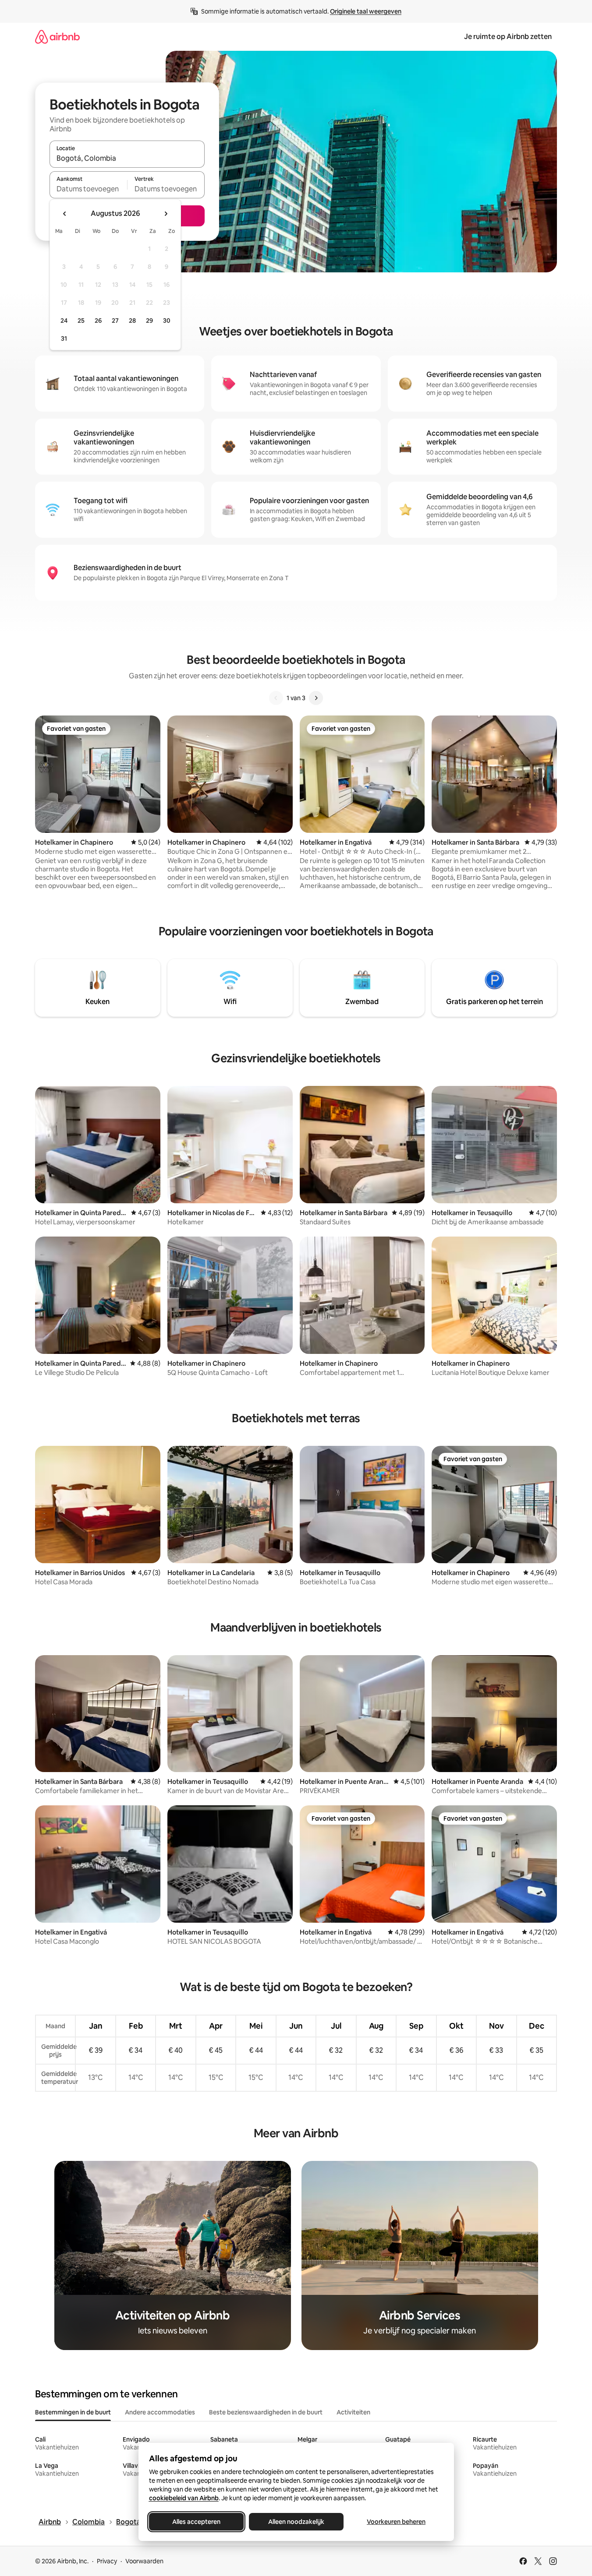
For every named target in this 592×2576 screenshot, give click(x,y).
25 (81, 321)
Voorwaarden (144, 2561)
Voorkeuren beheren (396, 2522)
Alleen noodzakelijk (296, 2522)
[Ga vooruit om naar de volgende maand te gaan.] (166, 214)
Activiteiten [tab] (353, 2412)
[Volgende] (316, 698)
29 (149, 321)
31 (64, 338)
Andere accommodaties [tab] (160, 2412)
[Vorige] (276, 698)
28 (132, 321)
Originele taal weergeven (366, 11)
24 (64, 321)
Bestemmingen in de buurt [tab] (73, 2412)
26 (98, 321)
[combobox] (127, 158)
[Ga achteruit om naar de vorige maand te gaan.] (65, 214)
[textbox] (88, 189)
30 (167, 321)
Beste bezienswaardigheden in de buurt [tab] (266, 2412)
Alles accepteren (196, 2522)
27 (115, 321)
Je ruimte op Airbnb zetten (508, 37)
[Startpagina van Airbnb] (57, 37)
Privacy (107, 2561)
